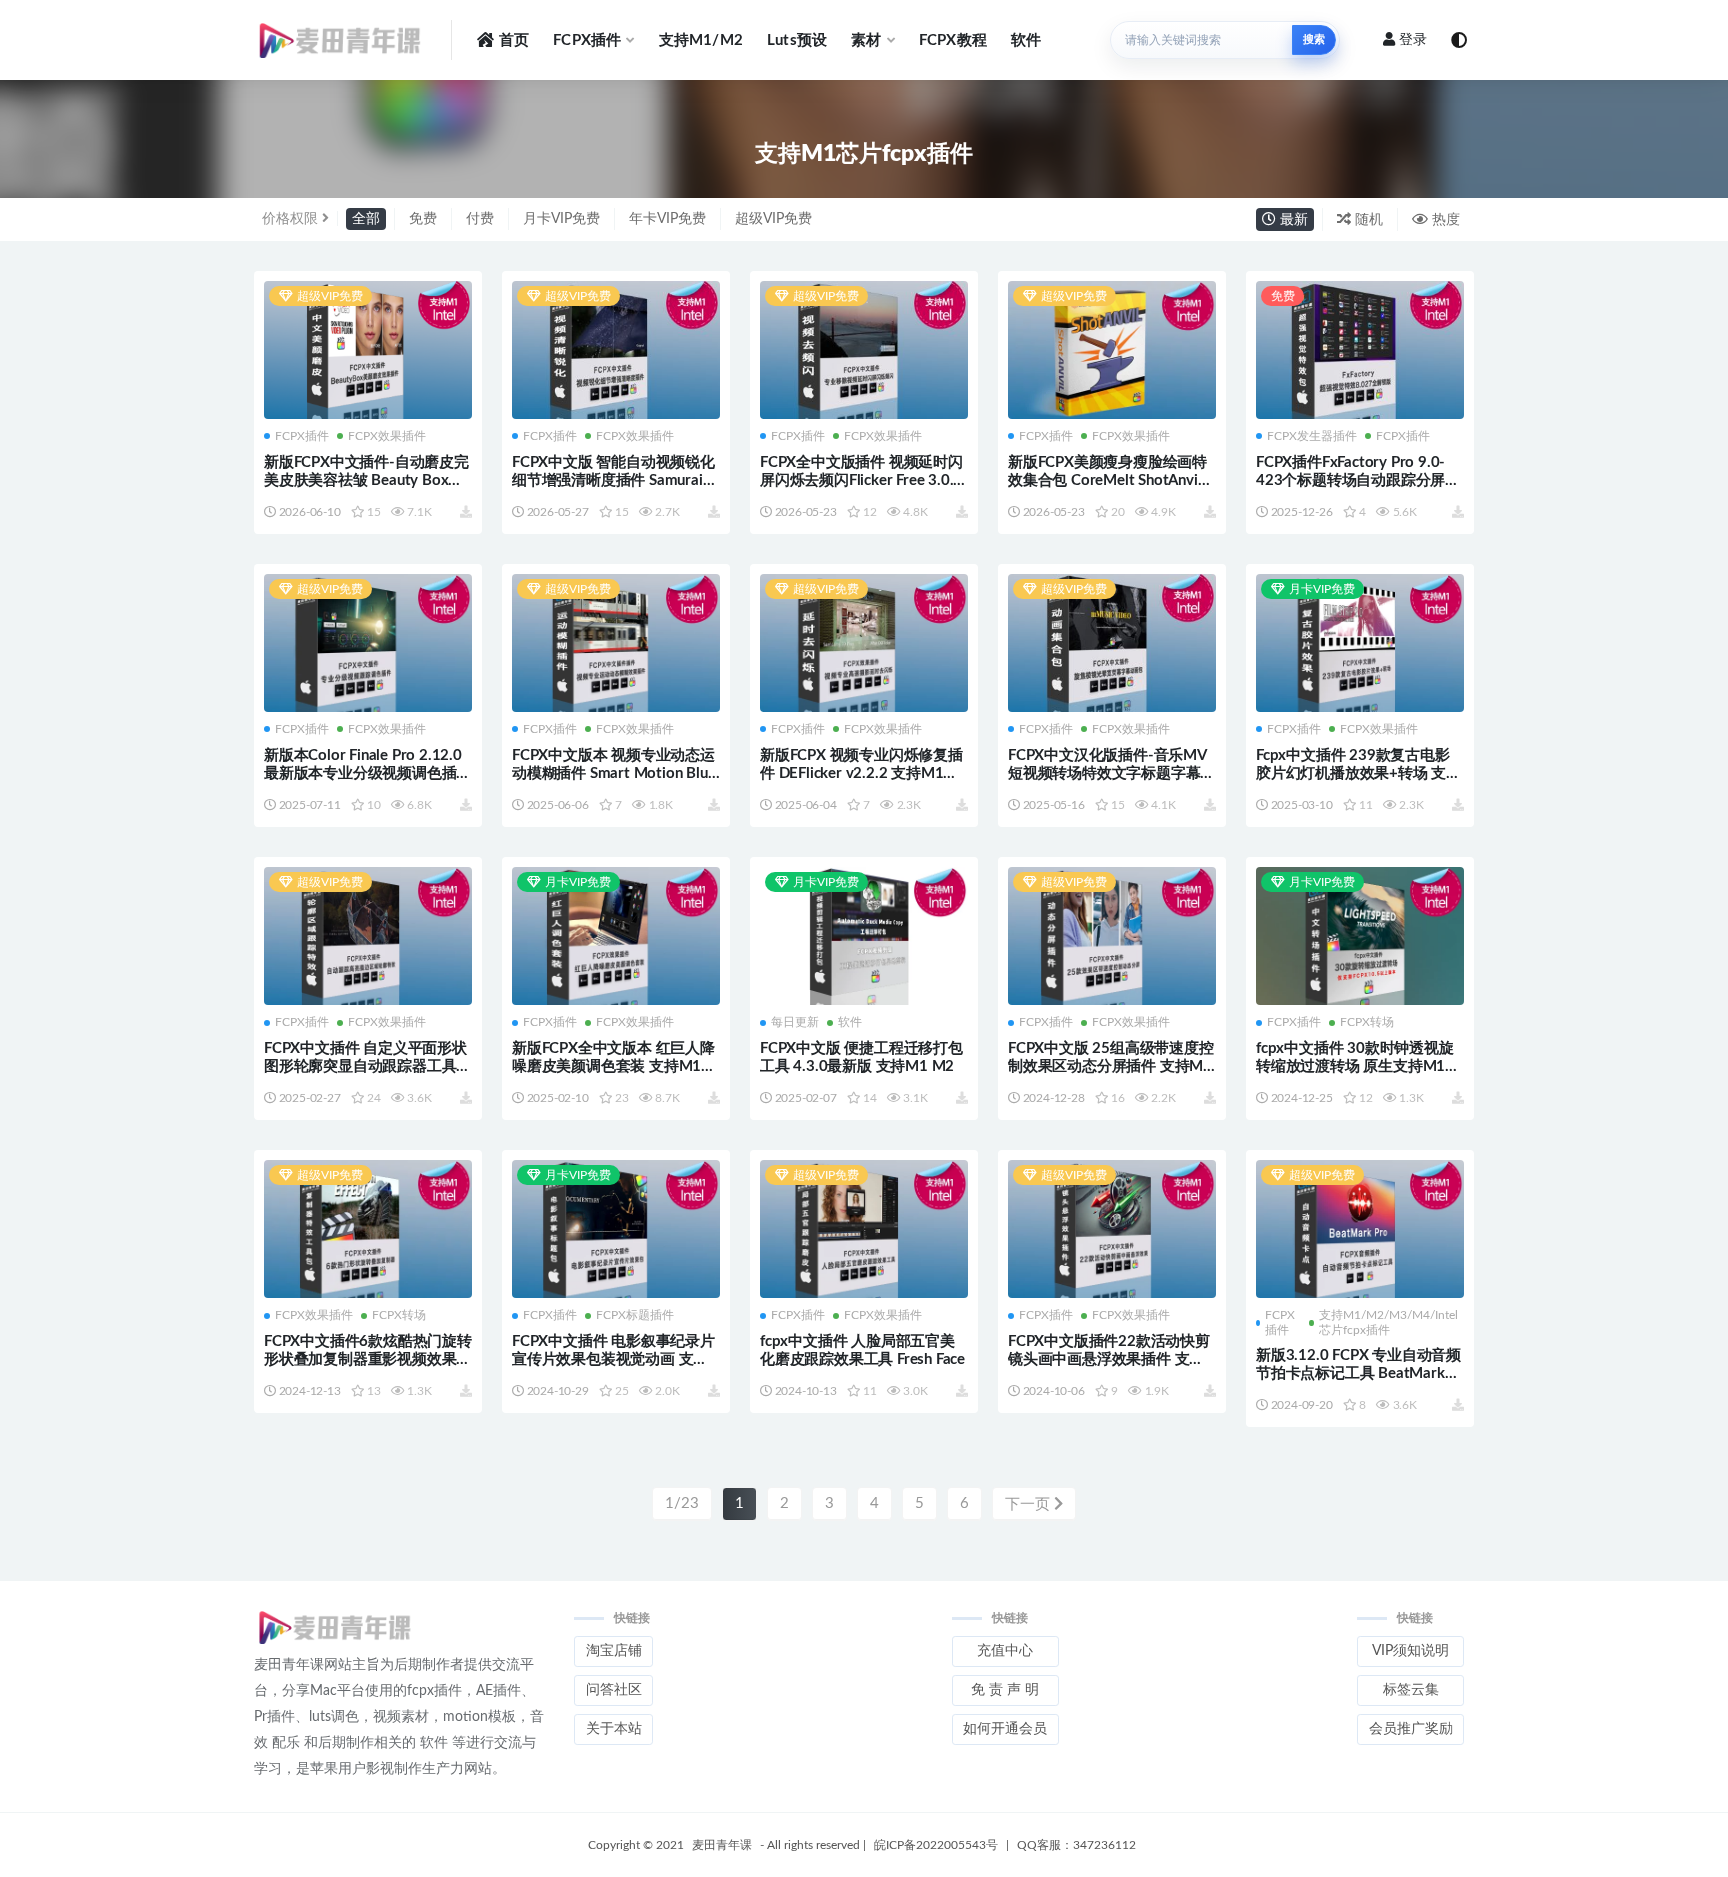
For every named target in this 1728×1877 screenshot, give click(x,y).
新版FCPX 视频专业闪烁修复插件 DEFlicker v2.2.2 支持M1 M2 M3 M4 (861, 773)
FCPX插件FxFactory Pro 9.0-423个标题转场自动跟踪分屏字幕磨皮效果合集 (1358, 480)
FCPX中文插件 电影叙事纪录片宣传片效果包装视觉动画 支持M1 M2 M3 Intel (613, 1359)
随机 (1367, 220)
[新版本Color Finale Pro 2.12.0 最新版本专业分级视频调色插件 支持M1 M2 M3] (368, 645)
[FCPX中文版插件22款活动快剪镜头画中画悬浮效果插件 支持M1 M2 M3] (1112, 1231)
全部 (366, 219)
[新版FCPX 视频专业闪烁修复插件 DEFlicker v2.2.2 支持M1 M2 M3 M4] (864, 645)
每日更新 (795, 1022)
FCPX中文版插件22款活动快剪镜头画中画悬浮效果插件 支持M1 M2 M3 (1109, 1359)
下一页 (1029, 1504)
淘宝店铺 (614, 1651)
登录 (1413, 40)
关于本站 (614, 1729)
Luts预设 (797, 40)
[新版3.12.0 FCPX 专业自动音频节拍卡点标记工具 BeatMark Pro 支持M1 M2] (1360, 1231)
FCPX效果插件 (387, 436)
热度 (1444, 220)
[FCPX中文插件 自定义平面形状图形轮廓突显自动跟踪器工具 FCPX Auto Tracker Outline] (368, 938)
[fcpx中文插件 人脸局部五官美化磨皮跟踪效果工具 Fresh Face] (864, 1231)
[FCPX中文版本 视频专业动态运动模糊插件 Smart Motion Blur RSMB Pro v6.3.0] (616, 645)
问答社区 (614, 1690)
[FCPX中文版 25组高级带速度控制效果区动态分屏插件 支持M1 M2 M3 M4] (1112, 938)
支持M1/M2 (701, 40)
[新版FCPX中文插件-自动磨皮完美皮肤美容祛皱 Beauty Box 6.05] (368, 350)
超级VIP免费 (773, 219)
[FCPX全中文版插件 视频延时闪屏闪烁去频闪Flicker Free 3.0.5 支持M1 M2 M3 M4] (864, 350)
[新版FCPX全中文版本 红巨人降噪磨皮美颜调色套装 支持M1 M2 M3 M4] (616, 938)
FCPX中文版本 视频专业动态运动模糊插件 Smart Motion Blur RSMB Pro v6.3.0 (613, 773)
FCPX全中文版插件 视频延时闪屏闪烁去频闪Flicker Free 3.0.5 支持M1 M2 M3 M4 (861, 480)
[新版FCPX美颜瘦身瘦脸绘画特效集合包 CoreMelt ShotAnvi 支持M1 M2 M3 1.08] (1112, 352)
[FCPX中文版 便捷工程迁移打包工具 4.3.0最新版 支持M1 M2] (864, 938)
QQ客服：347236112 (1076, 1845)
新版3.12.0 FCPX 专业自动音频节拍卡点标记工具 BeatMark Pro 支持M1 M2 (1358, 1373)
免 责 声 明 (1005, 1690)
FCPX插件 (587, 40)
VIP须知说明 (1410, 1651)
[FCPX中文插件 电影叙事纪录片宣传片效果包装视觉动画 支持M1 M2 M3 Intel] (616, 1231)
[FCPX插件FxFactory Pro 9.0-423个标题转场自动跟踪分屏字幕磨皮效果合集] (1360, 350)
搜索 (1314, 39)
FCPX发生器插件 (1312, 436)
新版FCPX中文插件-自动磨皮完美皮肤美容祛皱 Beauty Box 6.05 (366, 480)
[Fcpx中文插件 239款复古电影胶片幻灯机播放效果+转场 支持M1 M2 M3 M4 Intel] (1360, 645)
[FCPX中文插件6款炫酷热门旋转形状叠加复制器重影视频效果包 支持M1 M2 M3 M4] (368, 1231)
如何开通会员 (1005, 1729)
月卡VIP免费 (561, 219)
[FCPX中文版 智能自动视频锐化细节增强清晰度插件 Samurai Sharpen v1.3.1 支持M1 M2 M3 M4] (616, 350)
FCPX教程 (953, 40)
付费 (480, 219)
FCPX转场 (1367, 1022)
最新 (1292, 220)
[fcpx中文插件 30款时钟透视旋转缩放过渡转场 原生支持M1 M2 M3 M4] (1360, 938)
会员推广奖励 (1411, 1729)
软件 (1026, 40)
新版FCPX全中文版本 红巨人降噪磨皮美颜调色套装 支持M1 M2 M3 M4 (613, 1066)
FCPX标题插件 (635, 1315)
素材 (866, 40)
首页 (514, 40)
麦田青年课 (722, 1845)
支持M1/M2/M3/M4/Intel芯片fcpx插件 (1388, 1322)
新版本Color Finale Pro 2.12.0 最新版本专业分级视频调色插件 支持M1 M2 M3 (367, 773)
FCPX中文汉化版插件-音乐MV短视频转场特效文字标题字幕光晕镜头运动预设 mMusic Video (1111, 773)
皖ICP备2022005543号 (936, 1845)
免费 (423, 219)
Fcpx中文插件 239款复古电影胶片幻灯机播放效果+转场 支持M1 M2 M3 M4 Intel (1358, 773)
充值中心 (1005, 1651)
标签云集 (1411, 1690)
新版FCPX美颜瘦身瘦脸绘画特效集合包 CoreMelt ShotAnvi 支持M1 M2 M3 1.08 (1107, 480)
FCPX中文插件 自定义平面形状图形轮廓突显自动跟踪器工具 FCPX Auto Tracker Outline (365, 1066)
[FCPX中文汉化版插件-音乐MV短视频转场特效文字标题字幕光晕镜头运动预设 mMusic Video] (1112, 643)
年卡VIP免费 (667, 219)
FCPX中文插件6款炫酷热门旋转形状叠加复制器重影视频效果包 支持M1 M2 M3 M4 (368, 1359)
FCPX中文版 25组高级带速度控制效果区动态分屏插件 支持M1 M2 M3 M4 (1111, 1066)
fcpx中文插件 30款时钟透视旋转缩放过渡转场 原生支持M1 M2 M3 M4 (1355, 1066)
